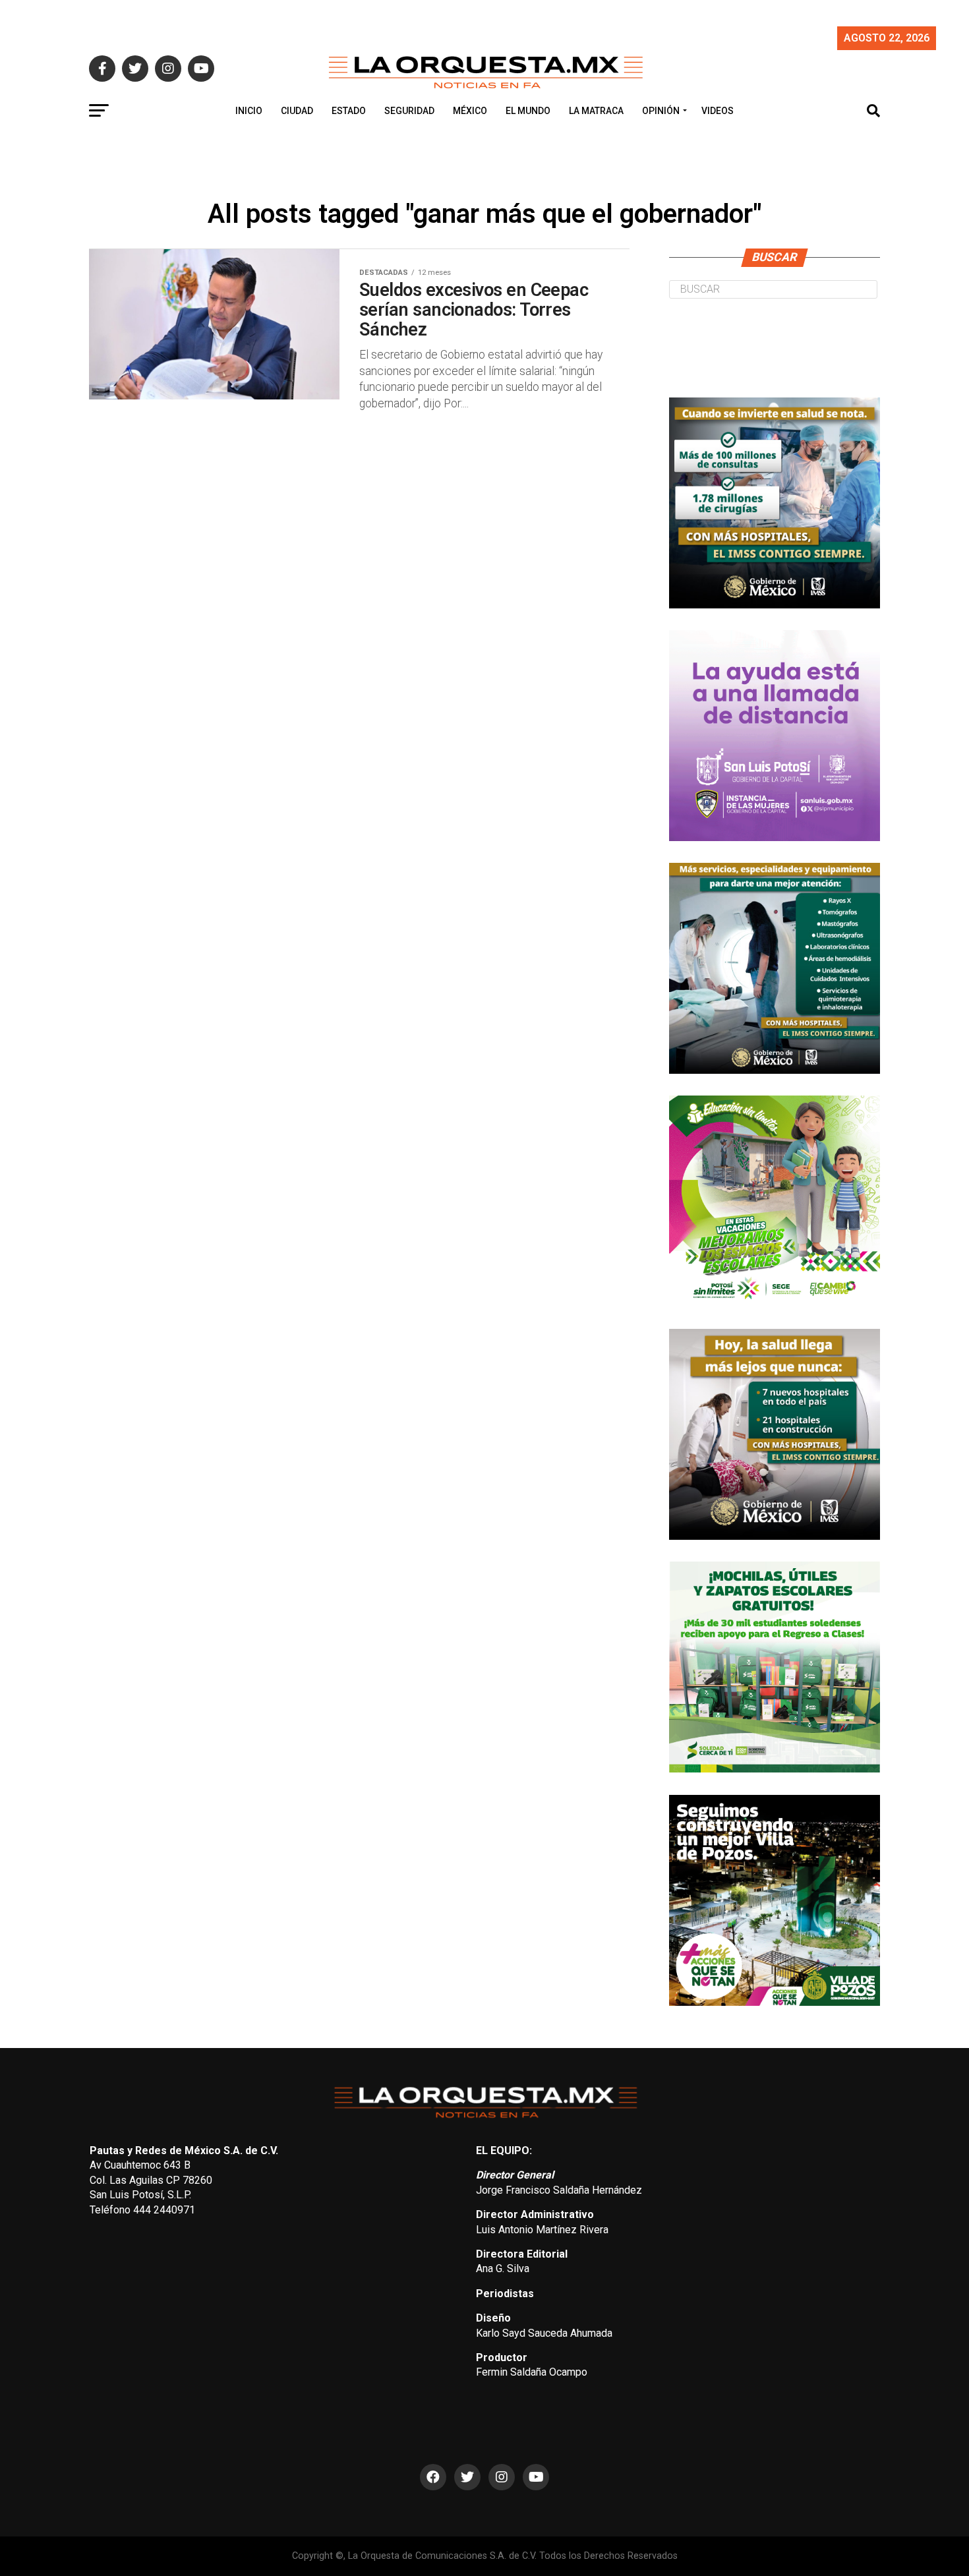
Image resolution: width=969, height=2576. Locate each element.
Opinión (661, 111)
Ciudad (297, 111)
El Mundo (528, 111)
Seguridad (409, 111)
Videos (718, 111)
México (470, 111)
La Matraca (596, 111)
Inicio (249, 111)
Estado (349, 111)
